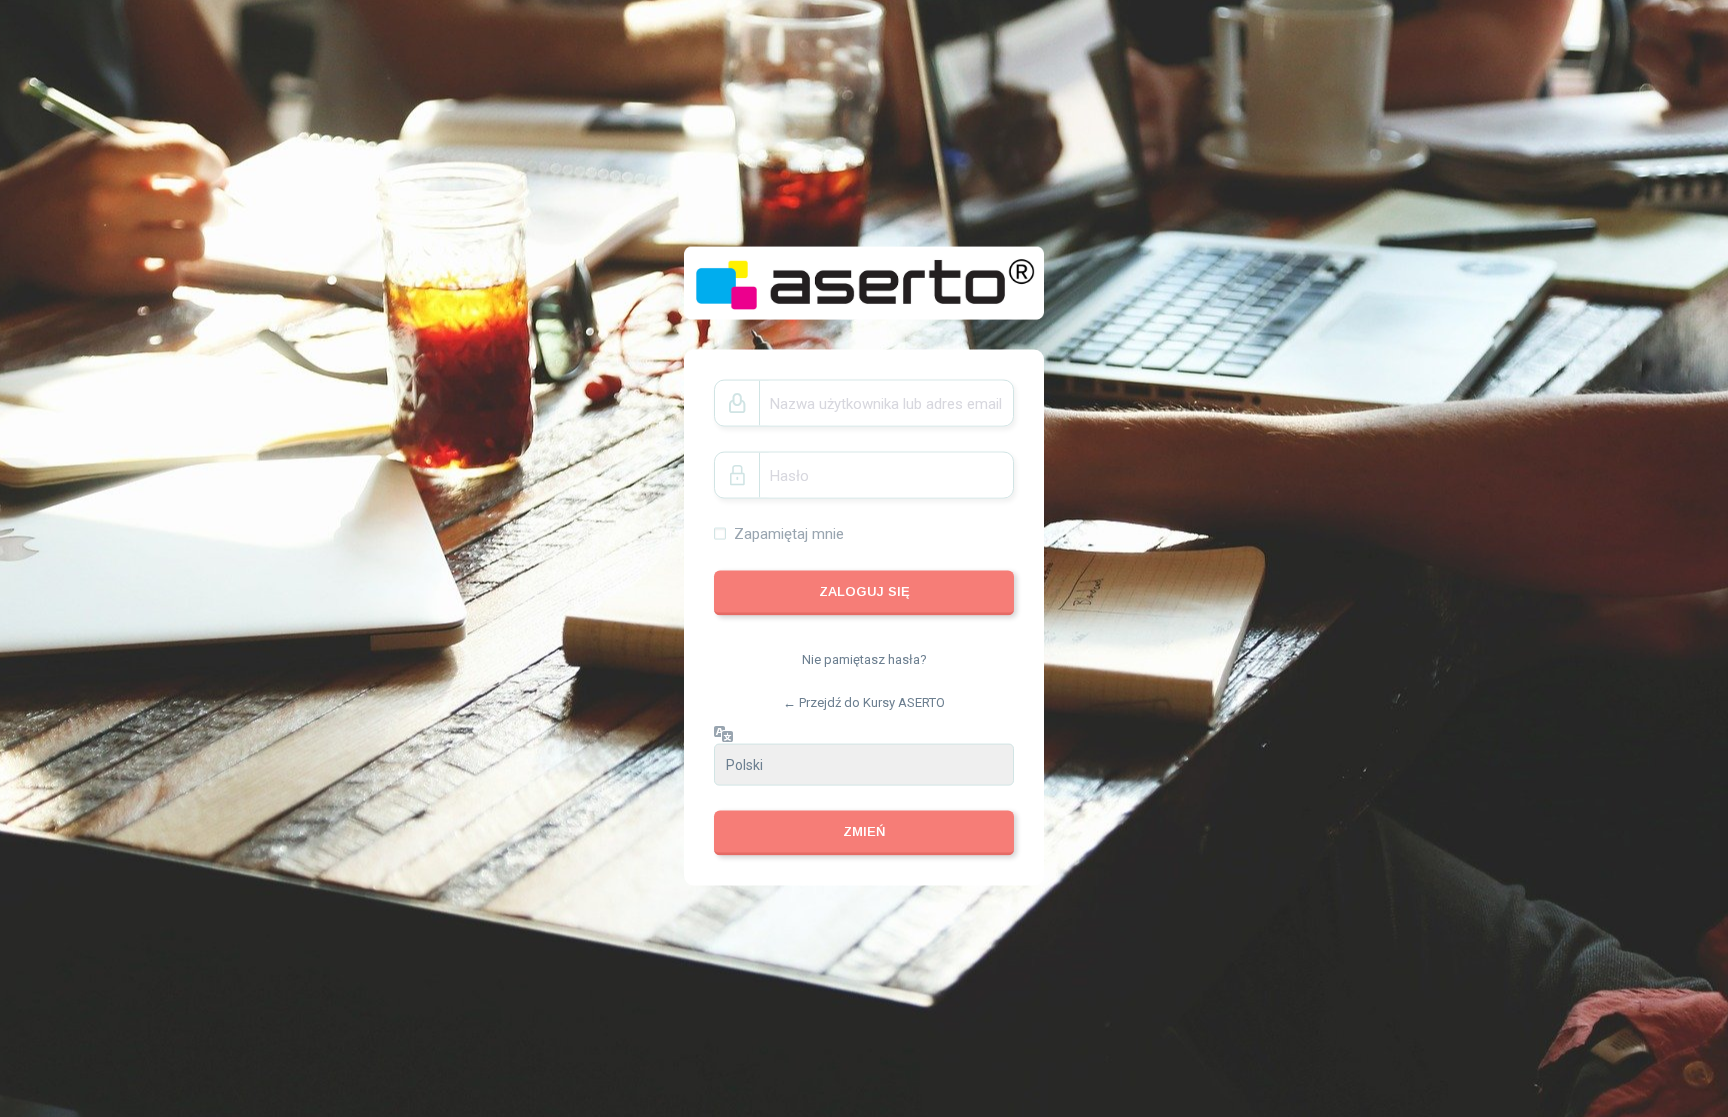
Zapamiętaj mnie (789, 534)
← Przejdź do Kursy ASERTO (864, 702)
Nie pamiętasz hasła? (864, 658)
